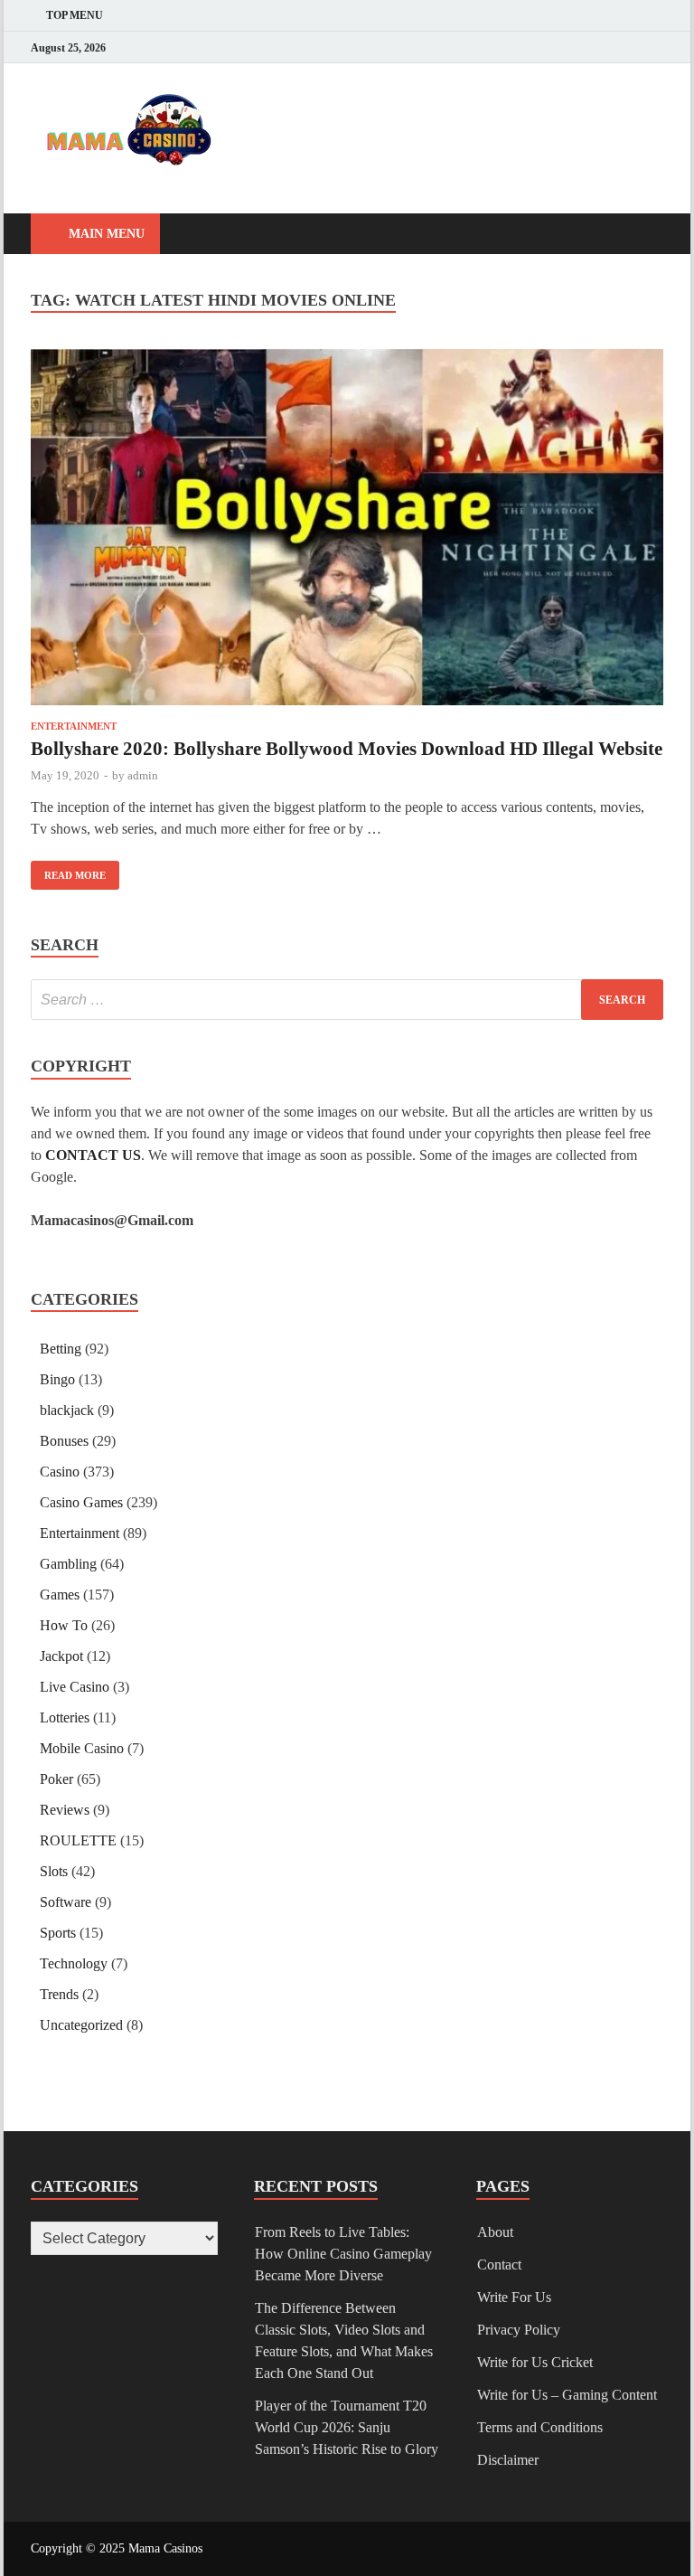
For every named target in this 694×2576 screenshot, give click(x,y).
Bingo (57, 1379)
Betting (61, 1349)
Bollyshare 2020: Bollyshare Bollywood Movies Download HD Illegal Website (347, 749)
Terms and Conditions (540, 2427)
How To (64, 1625)
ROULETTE (78, 1840)
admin (143, 775)
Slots (54, 1871)
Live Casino (75, 1687)
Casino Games (81, 1502)
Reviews (65, 1810)
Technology (74, 1963)
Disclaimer (508, 2460)
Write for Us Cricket (535, 2362)
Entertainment (74, 726)
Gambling (68, 1564)
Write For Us (514, 2297)
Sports (58, 1933)
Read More (68, 871)
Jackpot (61, 1656)
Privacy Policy (519, 2330)
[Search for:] (347, 1000)
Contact (499, 2265)
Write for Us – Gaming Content (567, 2395)
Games (60, 1595)
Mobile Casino (82, 1748)
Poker (56, 1779)
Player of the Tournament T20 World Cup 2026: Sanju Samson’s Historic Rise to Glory (347, 2427)
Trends (59, 1994)
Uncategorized (81, 2025)
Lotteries (65, 1717)
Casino (60, 1472)
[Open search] (645, 235)
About (495, 2232)
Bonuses (64, 1441)
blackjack (67, 1410)
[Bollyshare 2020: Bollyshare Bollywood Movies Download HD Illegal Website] (347, 530)
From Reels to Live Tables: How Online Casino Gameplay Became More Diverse (343, 2254)
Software (66, 1902)
